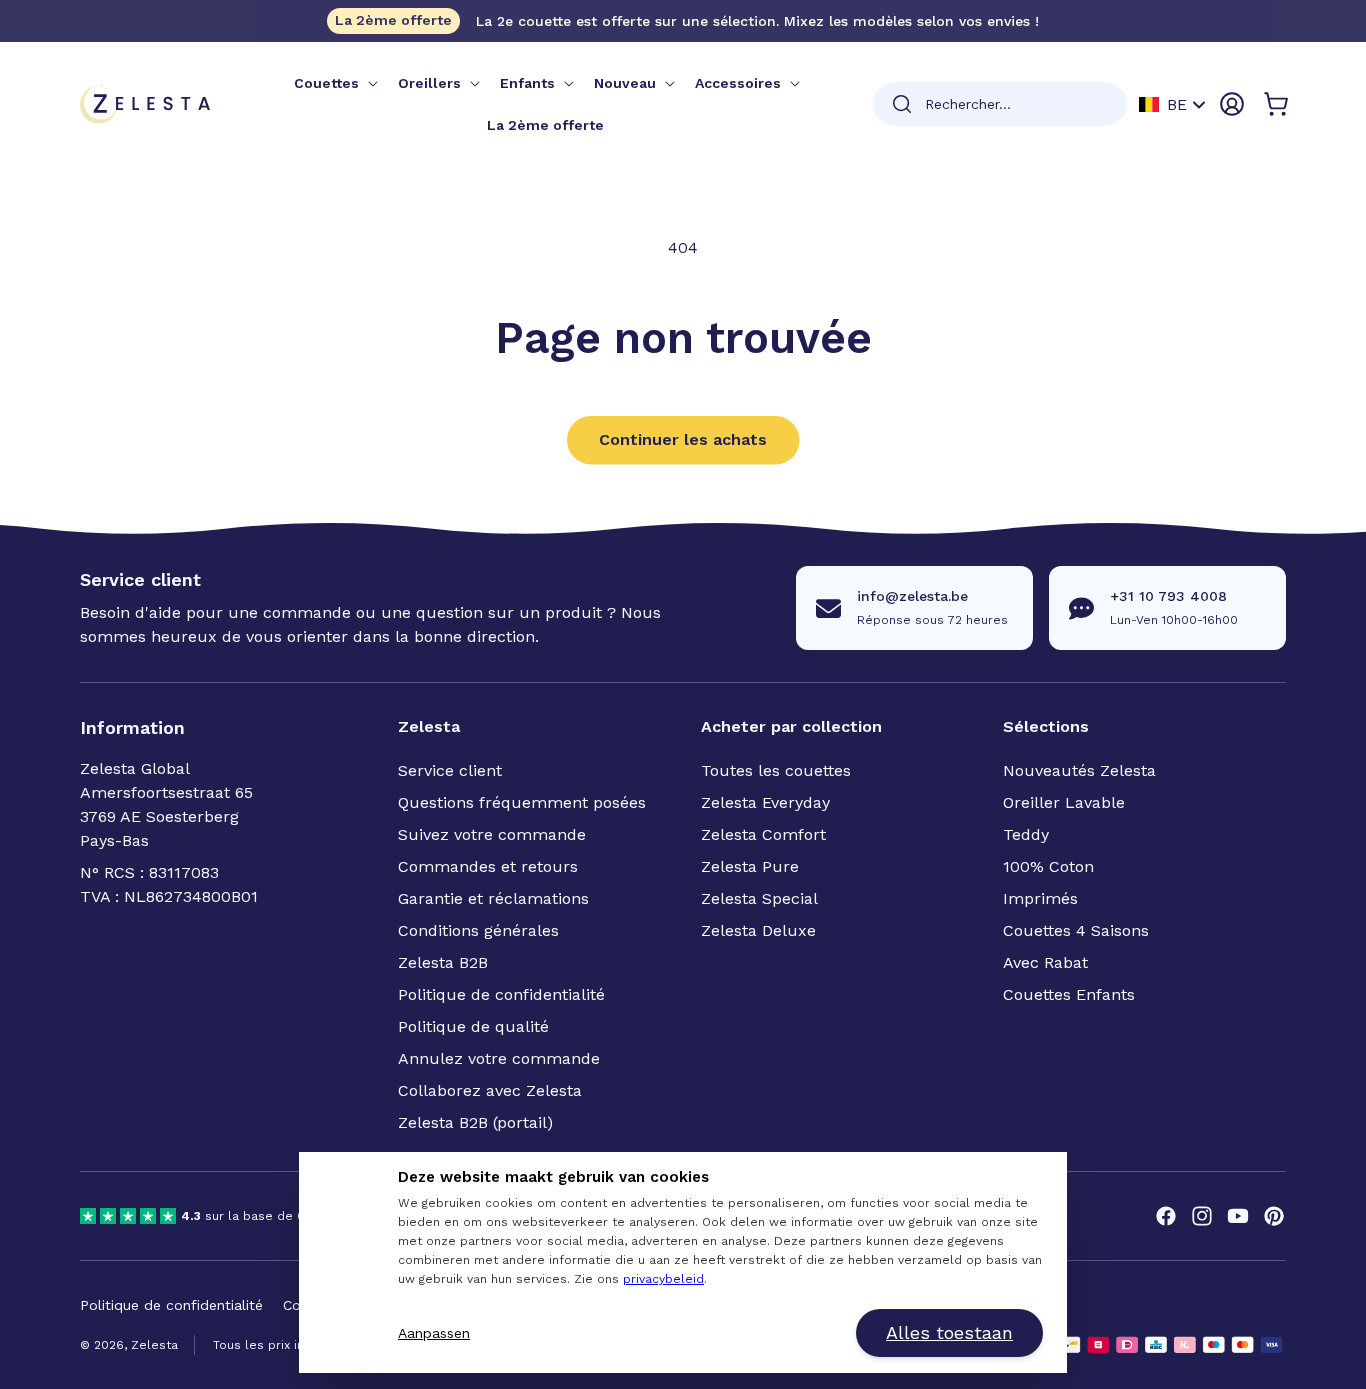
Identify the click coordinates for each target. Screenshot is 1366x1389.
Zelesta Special (759, 898)
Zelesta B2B (443, 962)
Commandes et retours (488, 866)
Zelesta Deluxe (758, 930)
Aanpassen (434, 1333)
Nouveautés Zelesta (1079, 770)
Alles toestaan (949, 1332)
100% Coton (1048, 866)
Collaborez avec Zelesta (490, 1090)
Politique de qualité (473, 1026)
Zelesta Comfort (763, 834)
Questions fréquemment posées (522, 802)
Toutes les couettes (776, 770)
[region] (260, 1216)
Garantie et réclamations (493, 898)
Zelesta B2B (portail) (475, 1122)
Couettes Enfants (1069, 994)
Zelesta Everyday (765, 802)
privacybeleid (663, 1279)
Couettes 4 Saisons (1076, 930)
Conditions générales (478, 930)
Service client (450, 770)
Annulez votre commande (499, 1058)
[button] (334, 83)
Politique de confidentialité (501, 994)
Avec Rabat (1045, 962)
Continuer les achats (683, 439)
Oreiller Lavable (1064, 802)
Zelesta (154, 1345)
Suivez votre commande (492, 834)
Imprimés (1040, 898)
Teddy (1026, 834)
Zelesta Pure (750, 866)
